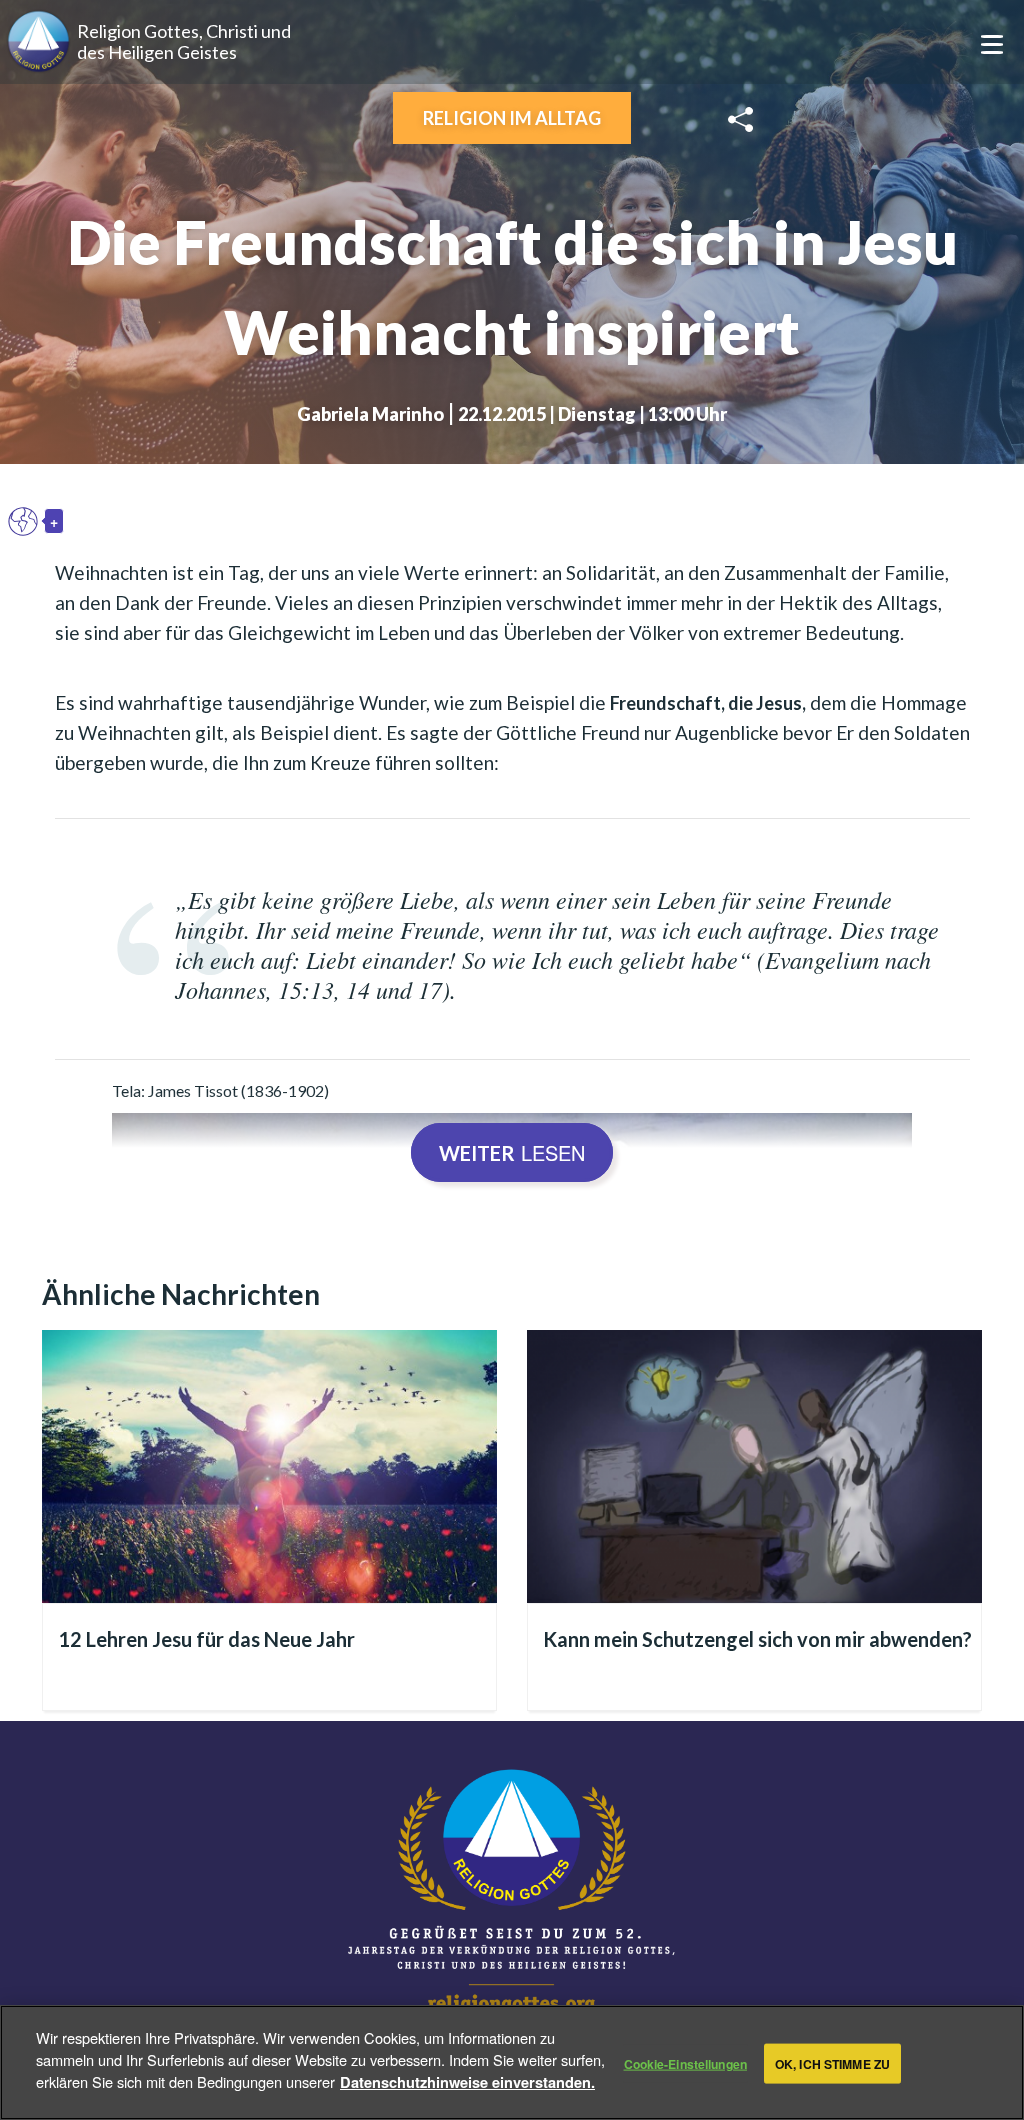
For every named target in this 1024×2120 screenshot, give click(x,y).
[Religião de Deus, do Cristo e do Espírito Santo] (512, 1894)
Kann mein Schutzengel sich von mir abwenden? (757, 1639)
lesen (512, 1152)
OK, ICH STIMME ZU (832, 2063)
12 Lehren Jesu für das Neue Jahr (206, 1639)
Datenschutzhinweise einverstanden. (467, 2082)
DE (28, 521)
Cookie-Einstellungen (685, 2063)
